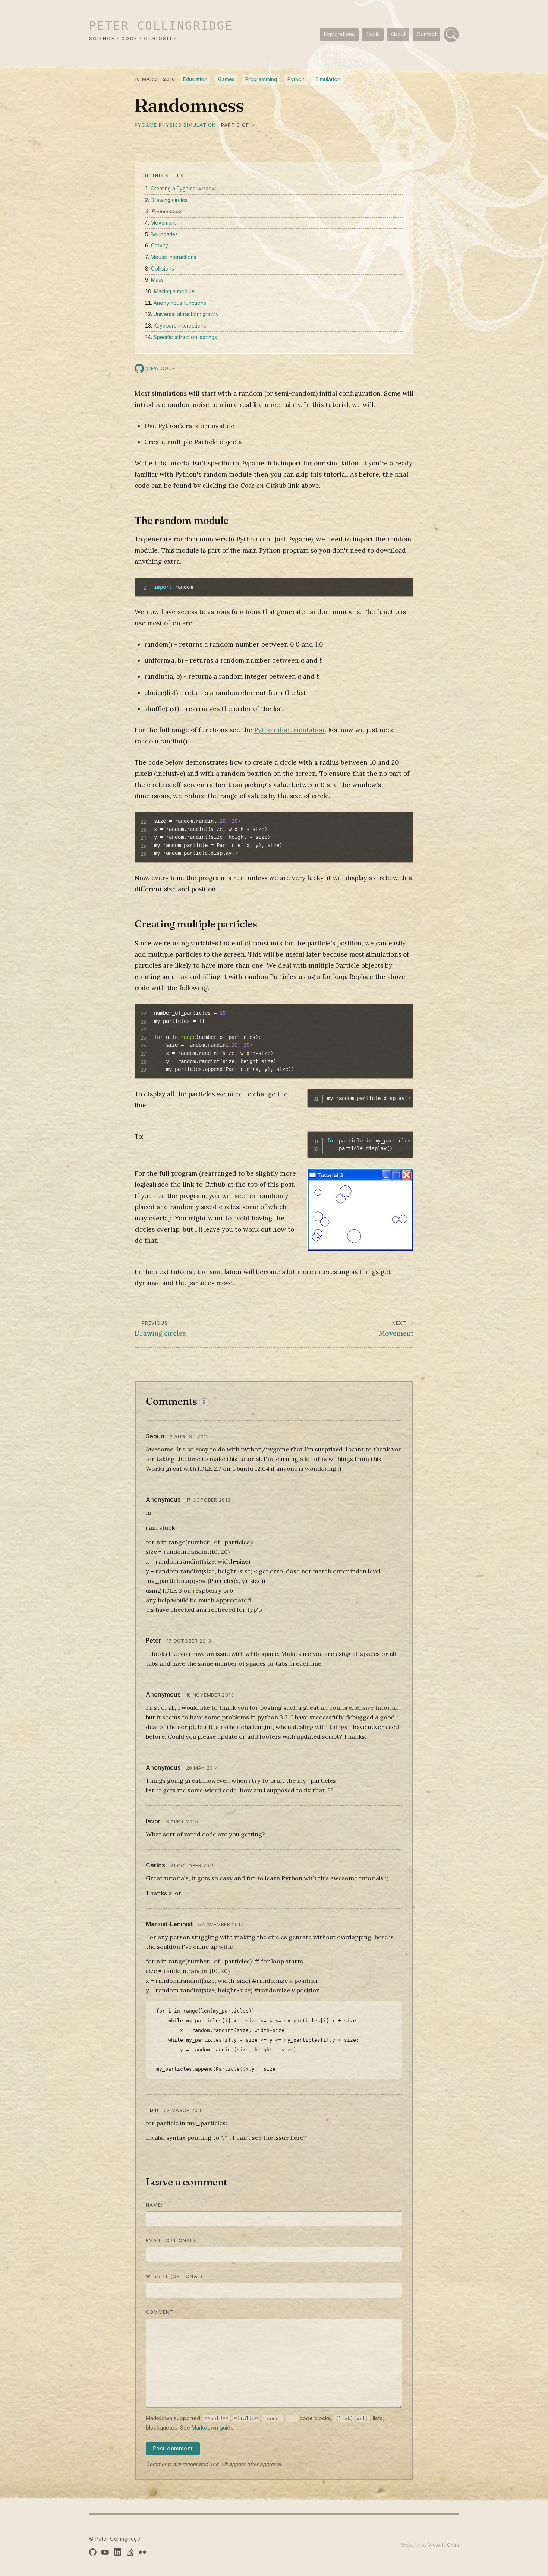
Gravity (160, 246)
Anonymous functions (180, 303)
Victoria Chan (444, 2545)
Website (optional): (175, 2276)
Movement (163, 223)
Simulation (328, 79)
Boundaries (164, 234)
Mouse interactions (174, 257)
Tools (373, 34)
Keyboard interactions (180, 326)
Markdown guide (213, 2428)
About (398, 34)
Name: (154, 2205)
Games (226, 79)
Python (296, 79)
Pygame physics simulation (175, 125)
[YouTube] (105, 2552)
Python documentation (289, 730)
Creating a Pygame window (183, 189)
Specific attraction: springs (185, 337)
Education (195, 79)
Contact (426, 34)
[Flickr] (142, 2552)
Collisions (163, 269)
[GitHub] (93, 2552)
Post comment (173, 2449)
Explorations (339, 34)
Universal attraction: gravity (186, 314)
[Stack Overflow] (130, 2552)
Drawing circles (169, 200)
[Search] (451, 34)
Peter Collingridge (161, 26)
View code (160, 368)
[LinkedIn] (118, 2552)
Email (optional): (171, 2240)
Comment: (160, 2312)
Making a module (174, 291)
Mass (157, 280)
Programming (261, 79)
